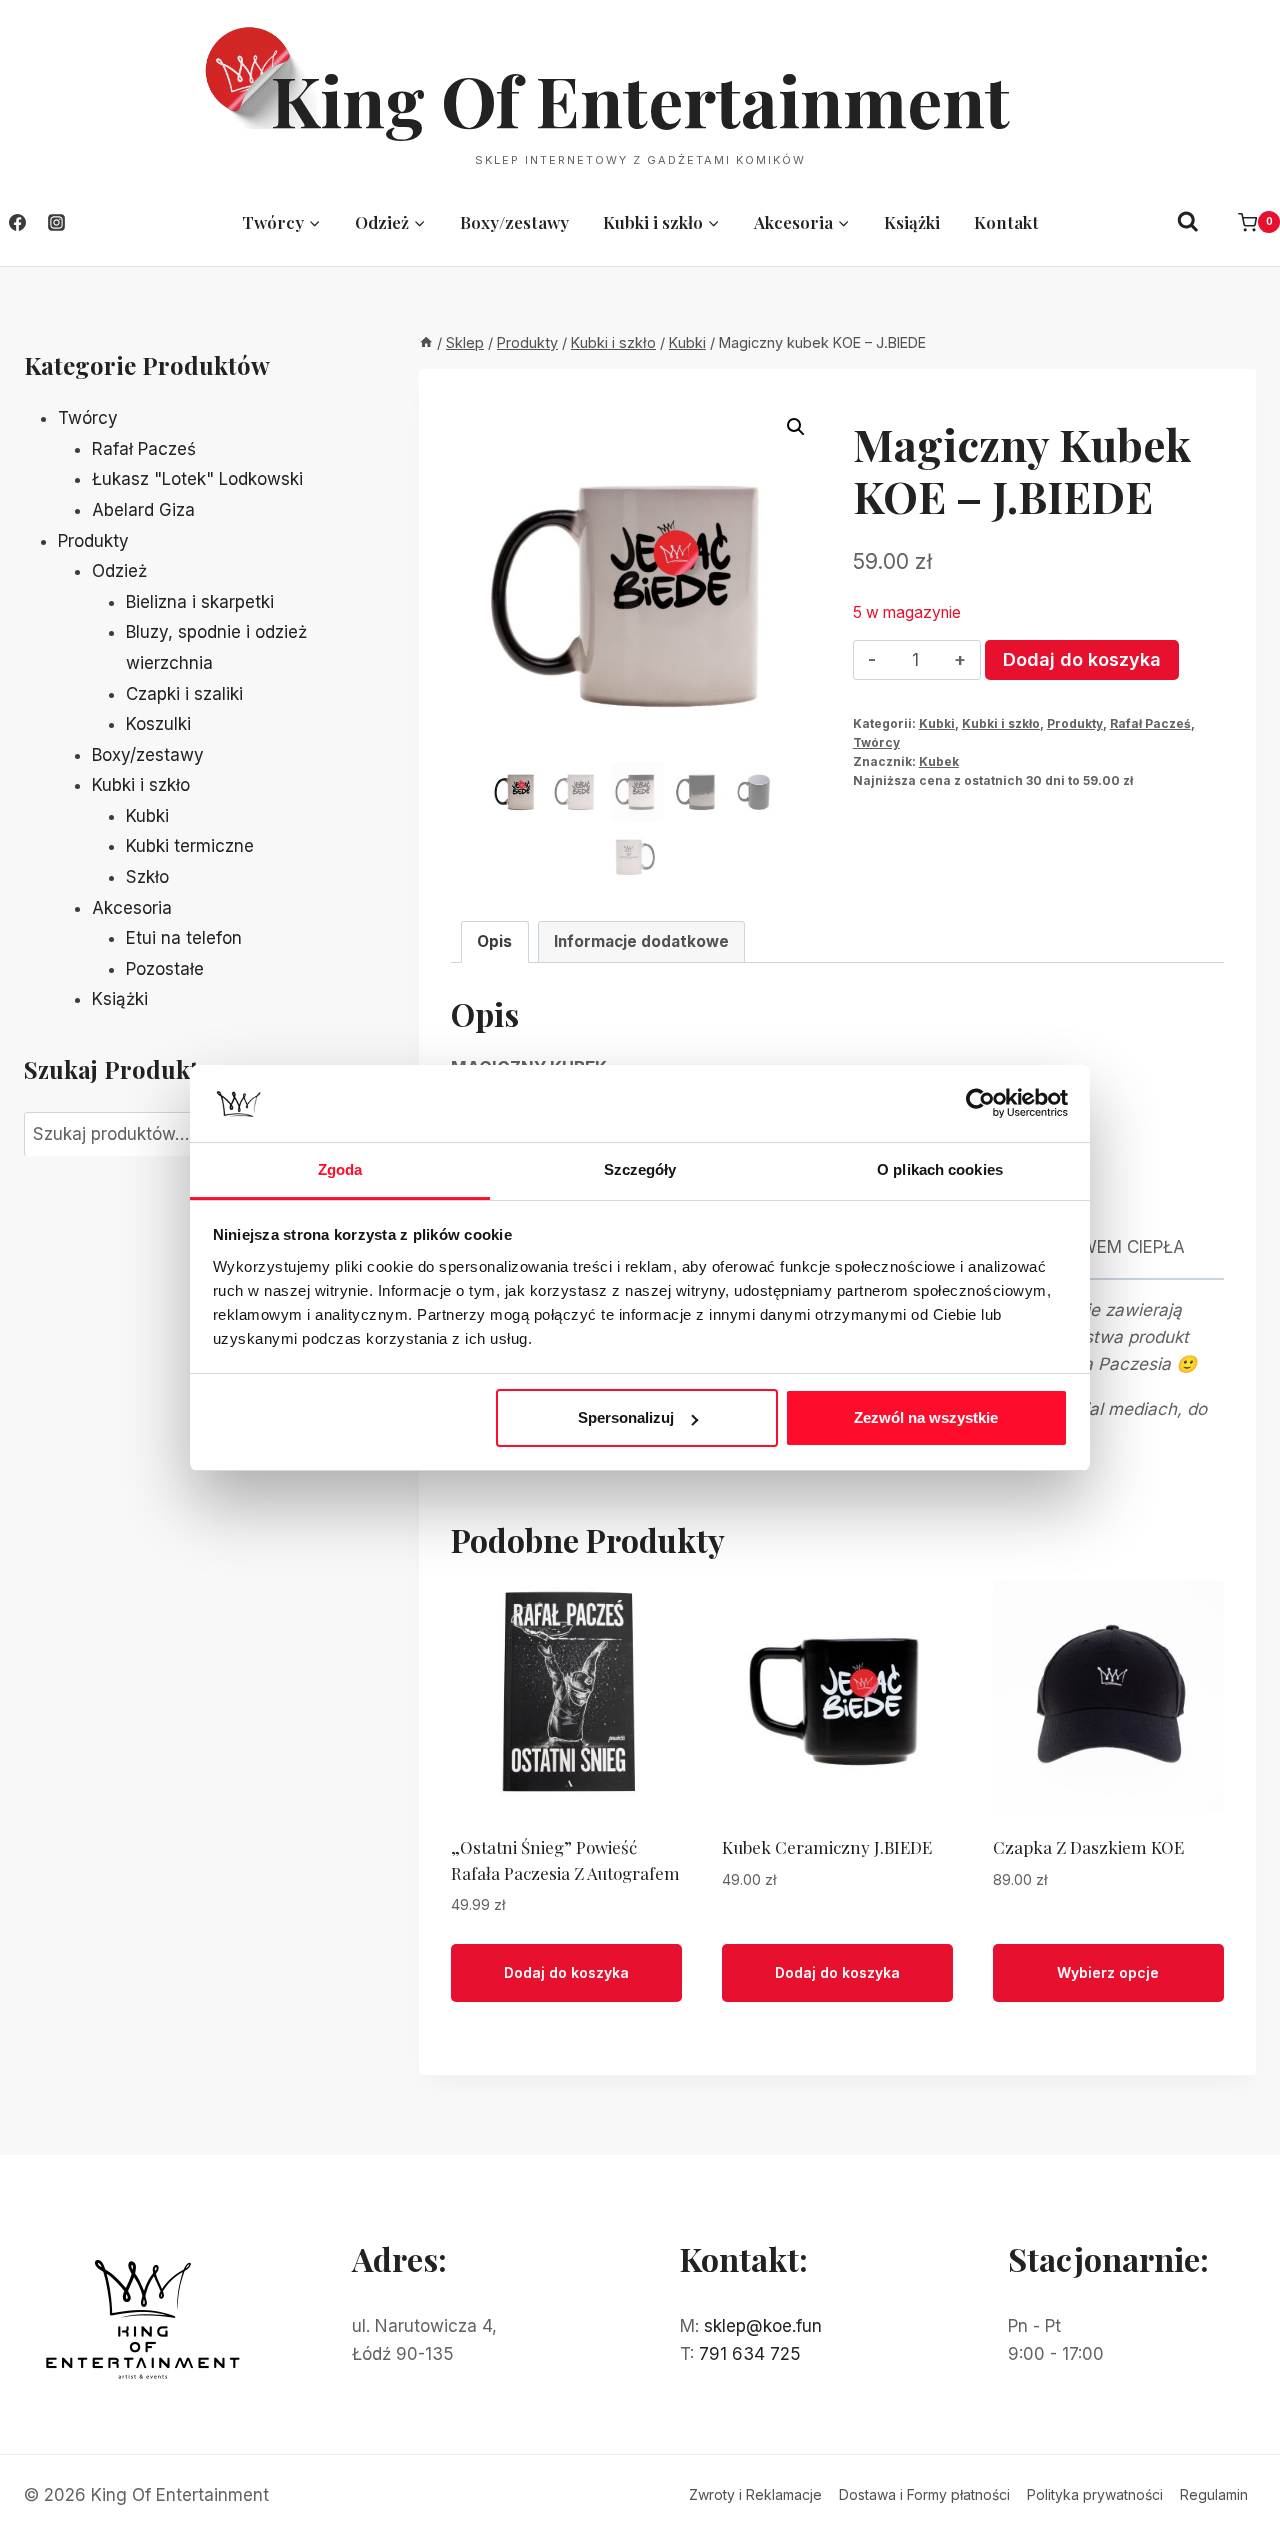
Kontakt (1006, 222)
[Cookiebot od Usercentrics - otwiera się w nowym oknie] (980, 1103)
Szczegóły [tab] (640, 1169)
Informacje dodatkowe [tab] (641, 941)
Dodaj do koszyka (1082, 659)
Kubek (939, 761)
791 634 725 (750, 2354)
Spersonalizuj (626, 1417)
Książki (912, 222)
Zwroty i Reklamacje (755, 2494)
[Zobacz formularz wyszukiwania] (1188, 222)
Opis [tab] (494, 941)
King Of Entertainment (640, 99)
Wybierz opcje (1108, 1972)
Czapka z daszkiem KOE (1088, 1847)
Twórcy (876, 742)
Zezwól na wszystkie (926, 1417)
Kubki (937, 723)
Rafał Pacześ (1150, 723)
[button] (796, 427)
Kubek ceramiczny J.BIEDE (827, 1847)
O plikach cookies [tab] (940, 1169)
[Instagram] (56, 222)
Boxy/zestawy (514, 222)
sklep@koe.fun (763, 2326)
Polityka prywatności (1095, 2494)
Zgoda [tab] (340, 1169)
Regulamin (1214, 2494)
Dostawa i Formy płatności (924, 2494)
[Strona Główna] (426, 342)
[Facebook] (17, 222)
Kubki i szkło (1001, 723)
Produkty (1075, 723)
